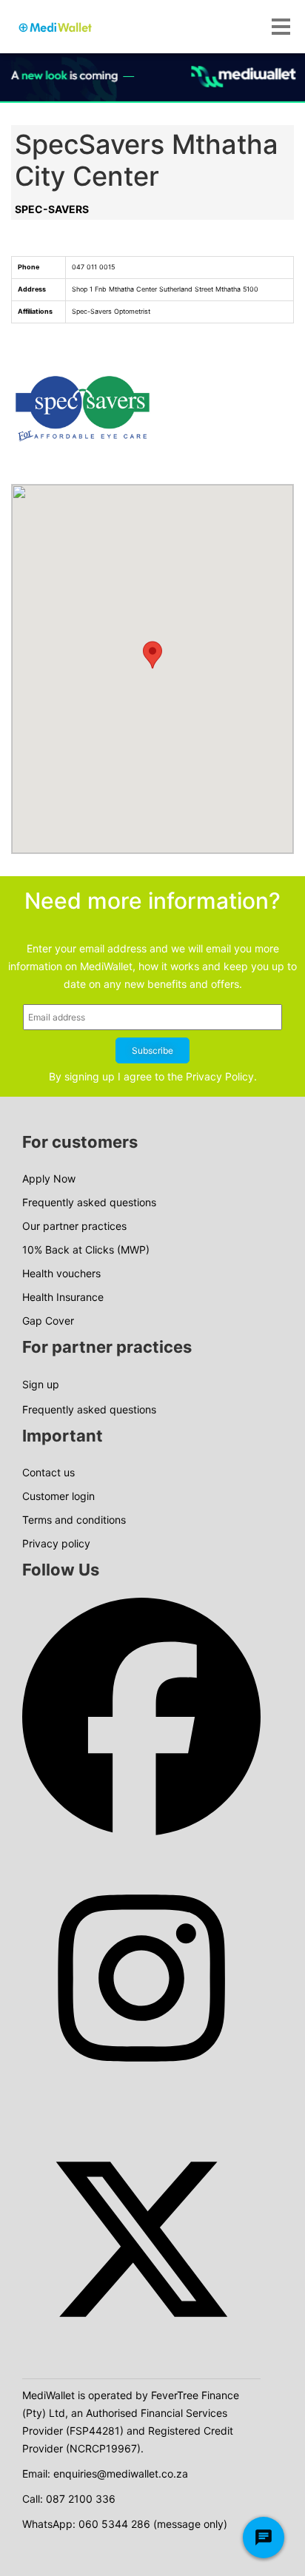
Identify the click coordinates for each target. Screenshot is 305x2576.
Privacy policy (56, 1543)
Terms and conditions (74, 1520)
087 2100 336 (81, 2499)
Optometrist (132, 311)
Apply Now (49, 1178)
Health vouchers (61, 1273)
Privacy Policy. (221, 1076)
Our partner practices (74, 1226)
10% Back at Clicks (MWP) (86, 1250)
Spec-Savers (52, 209)
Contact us (48, 1472)
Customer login (58, 1496)
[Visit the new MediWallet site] (152, 77)
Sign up (41, 1384)
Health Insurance (63, 1297)
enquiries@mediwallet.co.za (121, 2474)
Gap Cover (48, 1321)
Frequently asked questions (89, 1202)
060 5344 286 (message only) (153, 2524)
